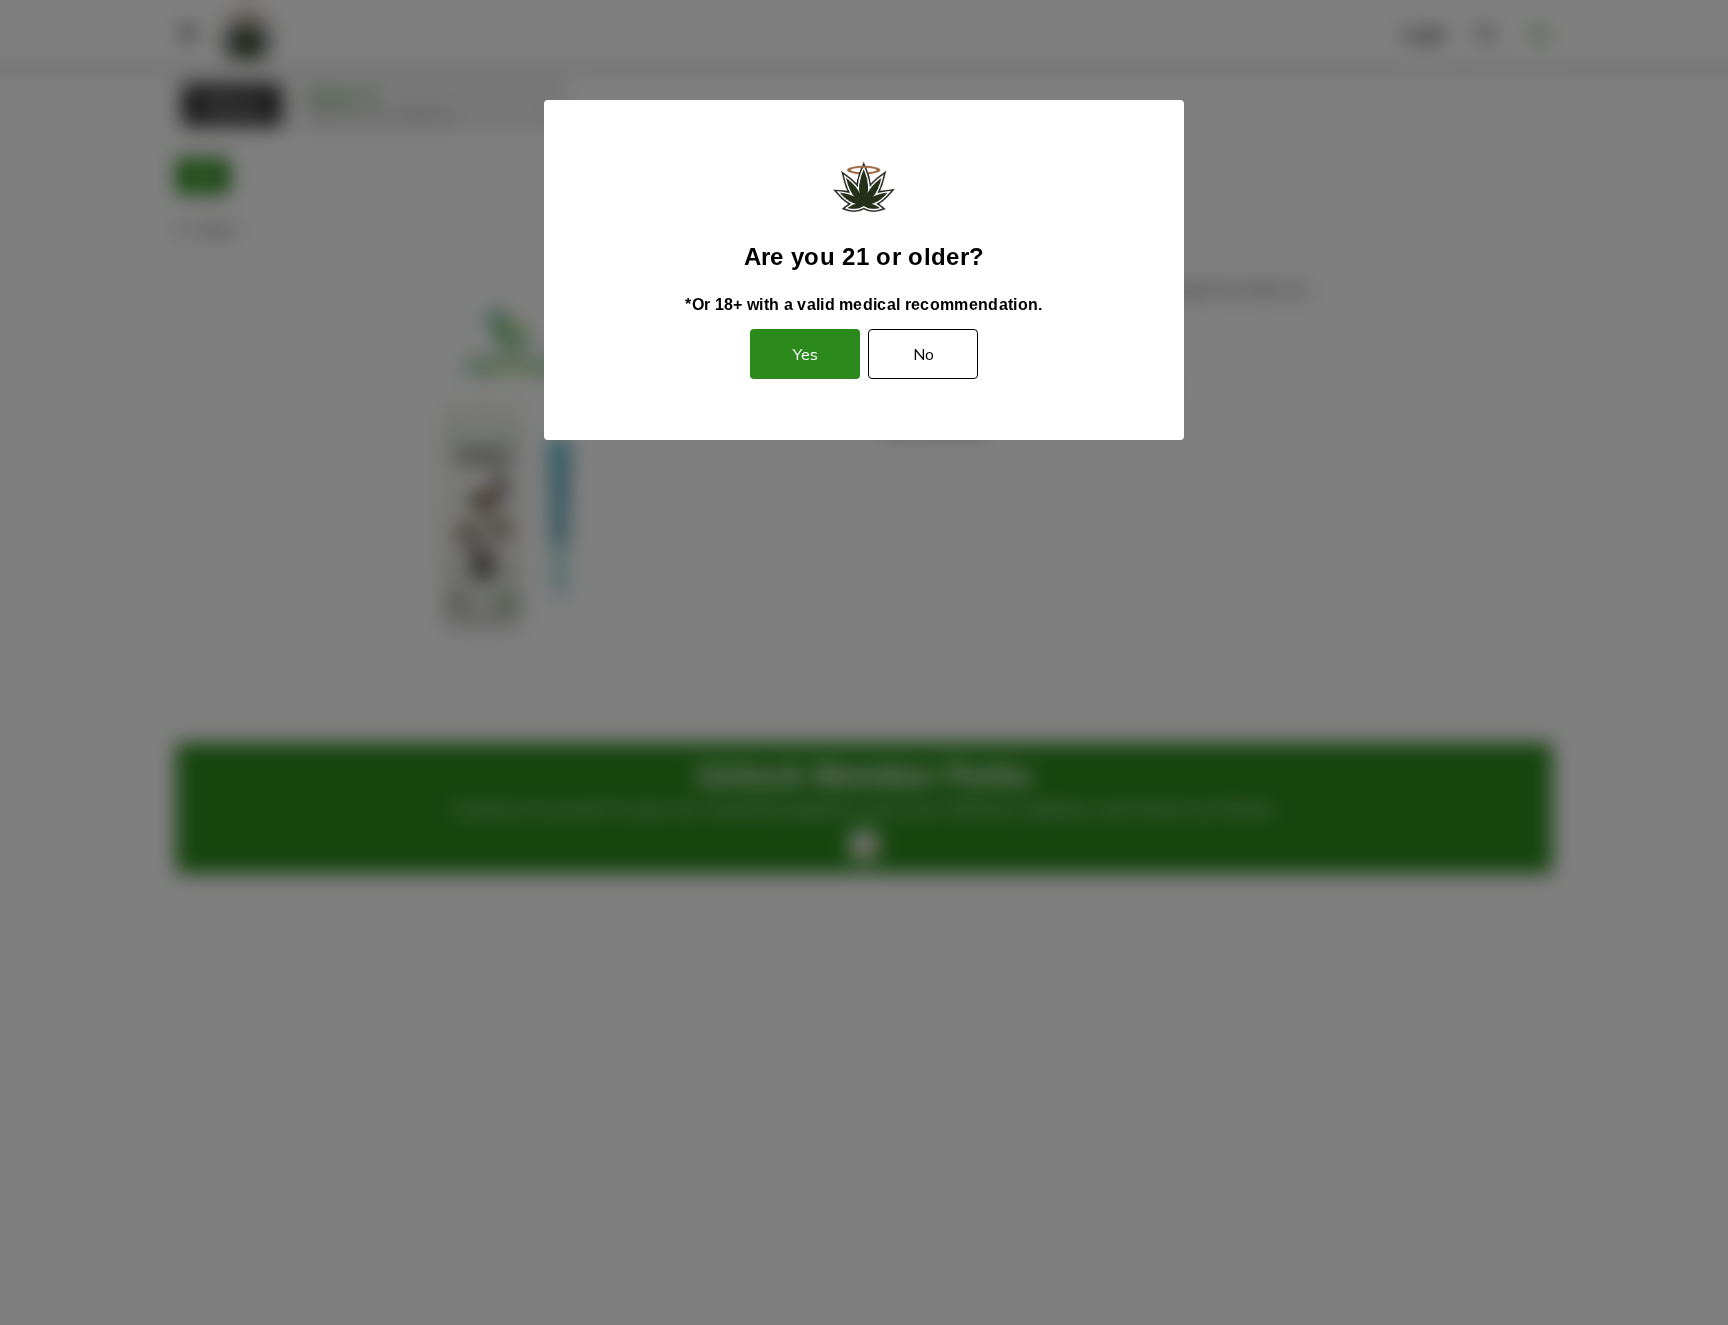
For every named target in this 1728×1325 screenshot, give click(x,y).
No (923, 354)
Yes (805, 354)
